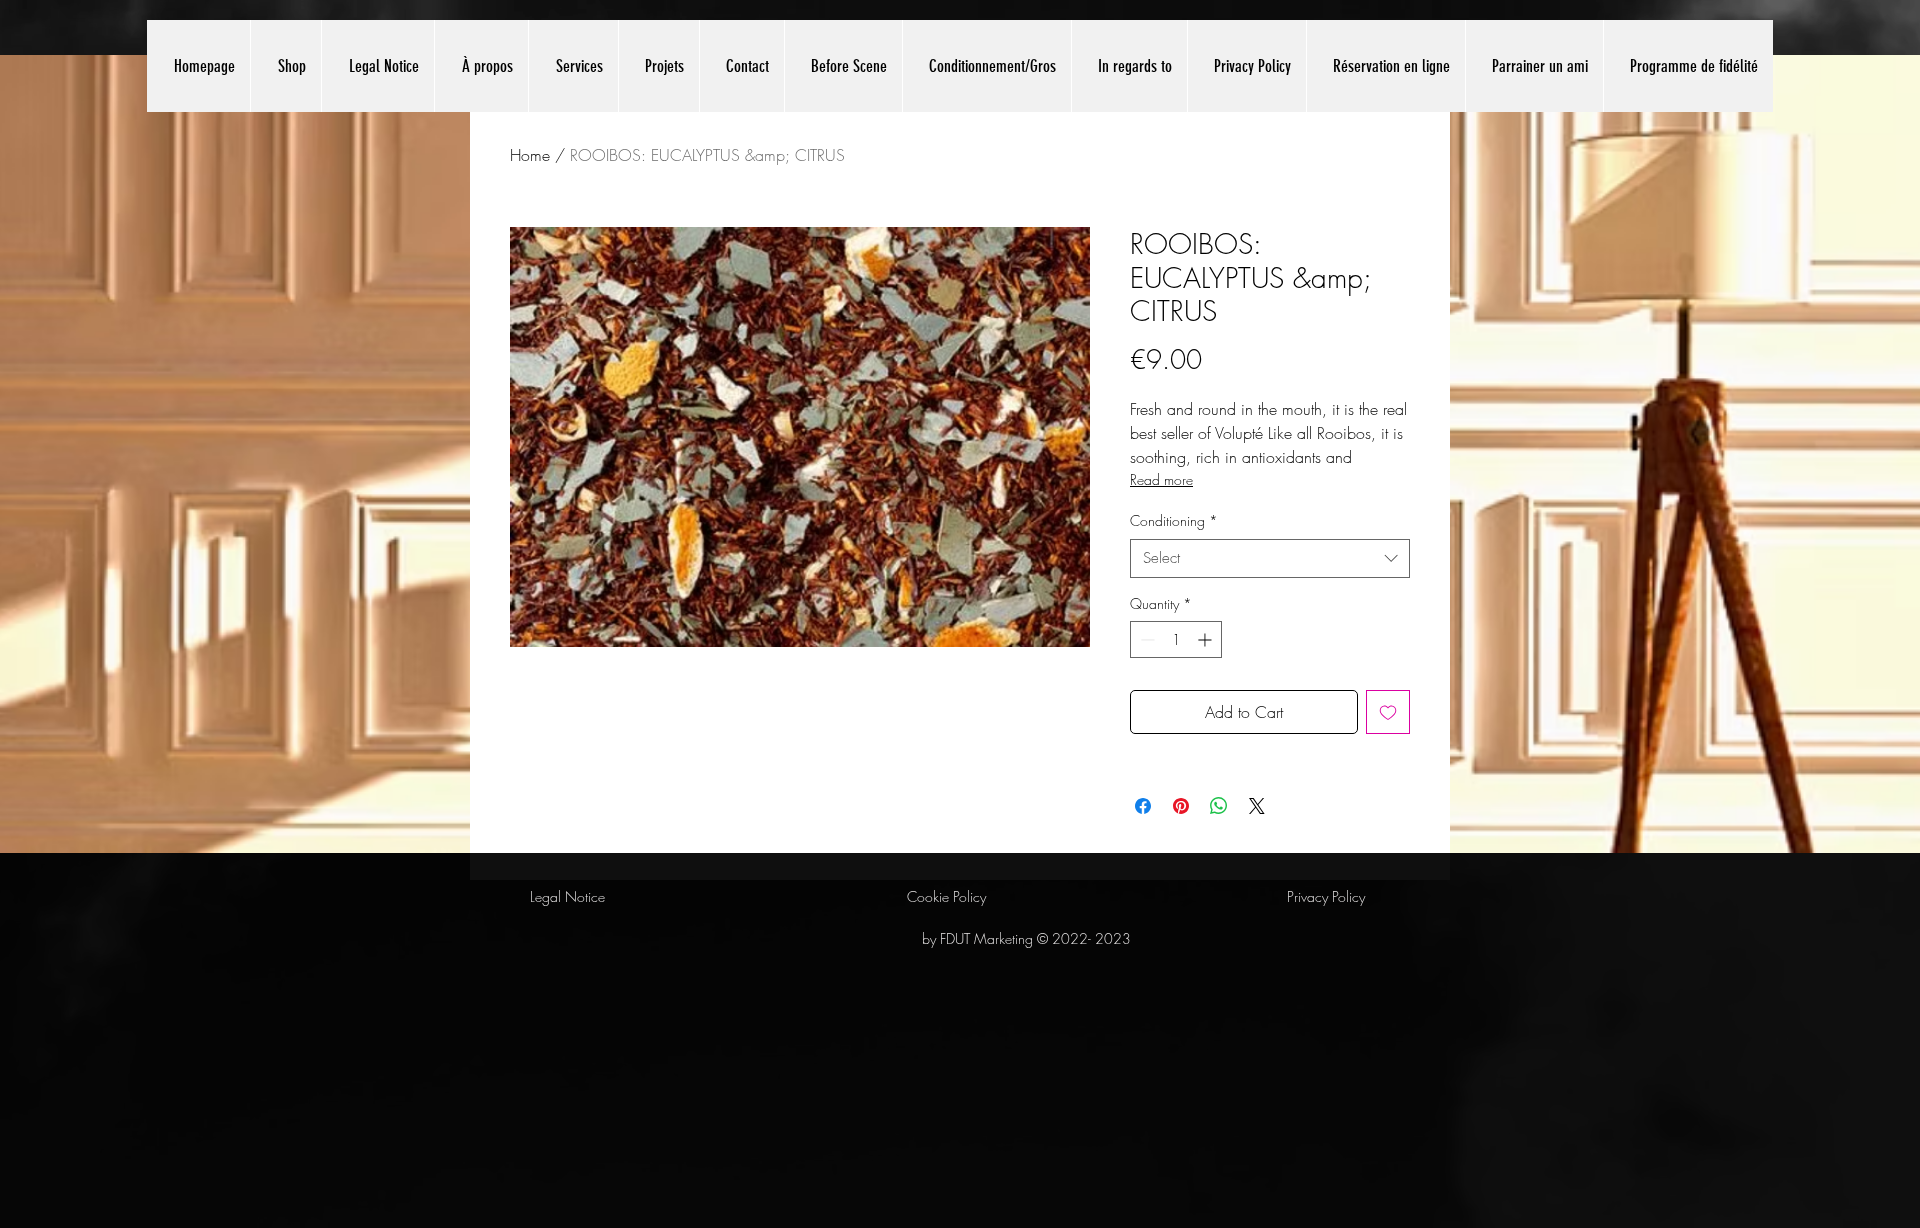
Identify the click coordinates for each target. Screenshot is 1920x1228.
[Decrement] (1145, 639)
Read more (1161, 479)
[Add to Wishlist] (1388, 712)
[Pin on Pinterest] (1181, 806)
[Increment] (1206, 639)
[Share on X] (1257, 806)
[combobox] (1270, 558)
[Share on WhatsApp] (1219, 806)
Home (530, 155)
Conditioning (1174, 520)
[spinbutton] (1176, 639)
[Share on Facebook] (1143, 806)
